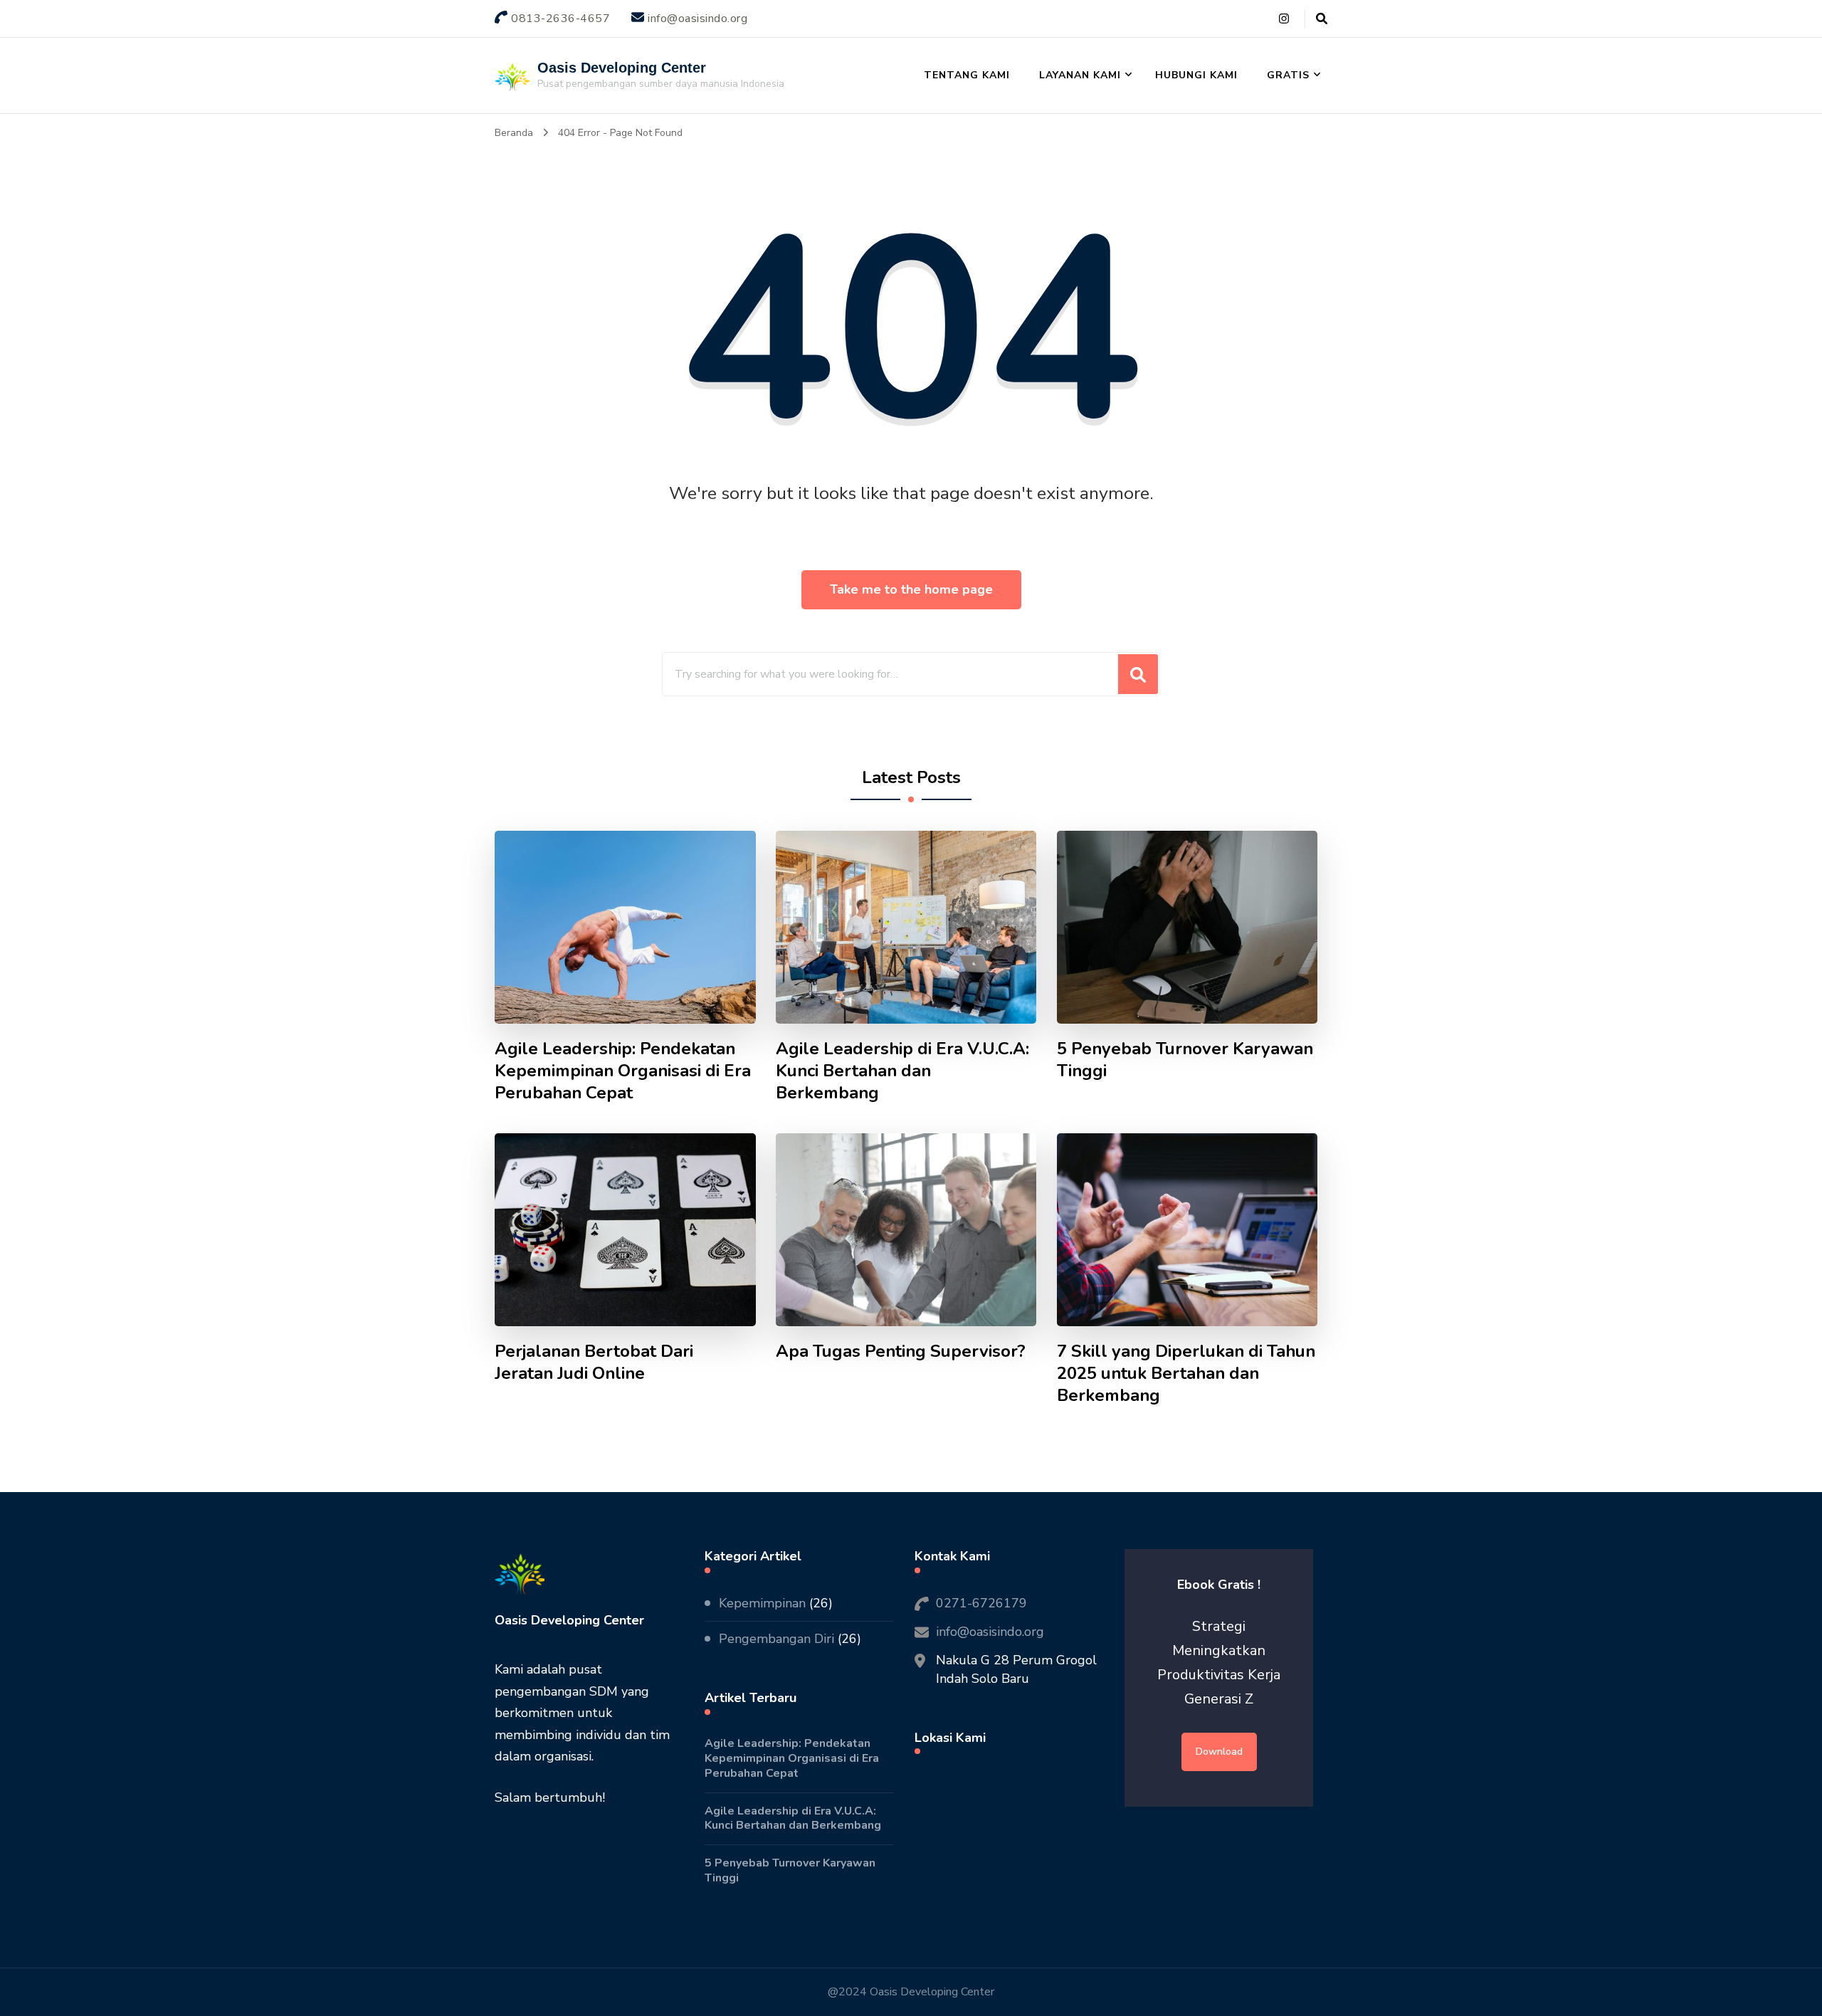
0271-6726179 (981, 1603)
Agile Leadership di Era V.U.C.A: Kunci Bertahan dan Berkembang (902, 1071)
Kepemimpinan (762, 1603)
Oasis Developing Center (622, 68)
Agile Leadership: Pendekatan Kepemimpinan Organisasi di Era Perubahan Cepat (623, 1071)
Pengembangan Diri (776, 1639)
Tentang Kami (967, 75)
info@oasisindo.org (990, 1632)
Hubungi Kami (1196, 75)
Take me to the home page (911, 589)
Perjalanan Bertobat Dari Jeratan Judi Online (594, 1363)
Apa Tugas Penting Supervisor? (901, 1351)
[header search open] (1322, 19)
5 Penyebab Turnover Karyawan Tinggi (1185, 1060)
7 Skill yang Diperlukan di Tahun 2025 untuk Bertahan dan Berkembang (1186, 1374)
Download (1219, 1752)
